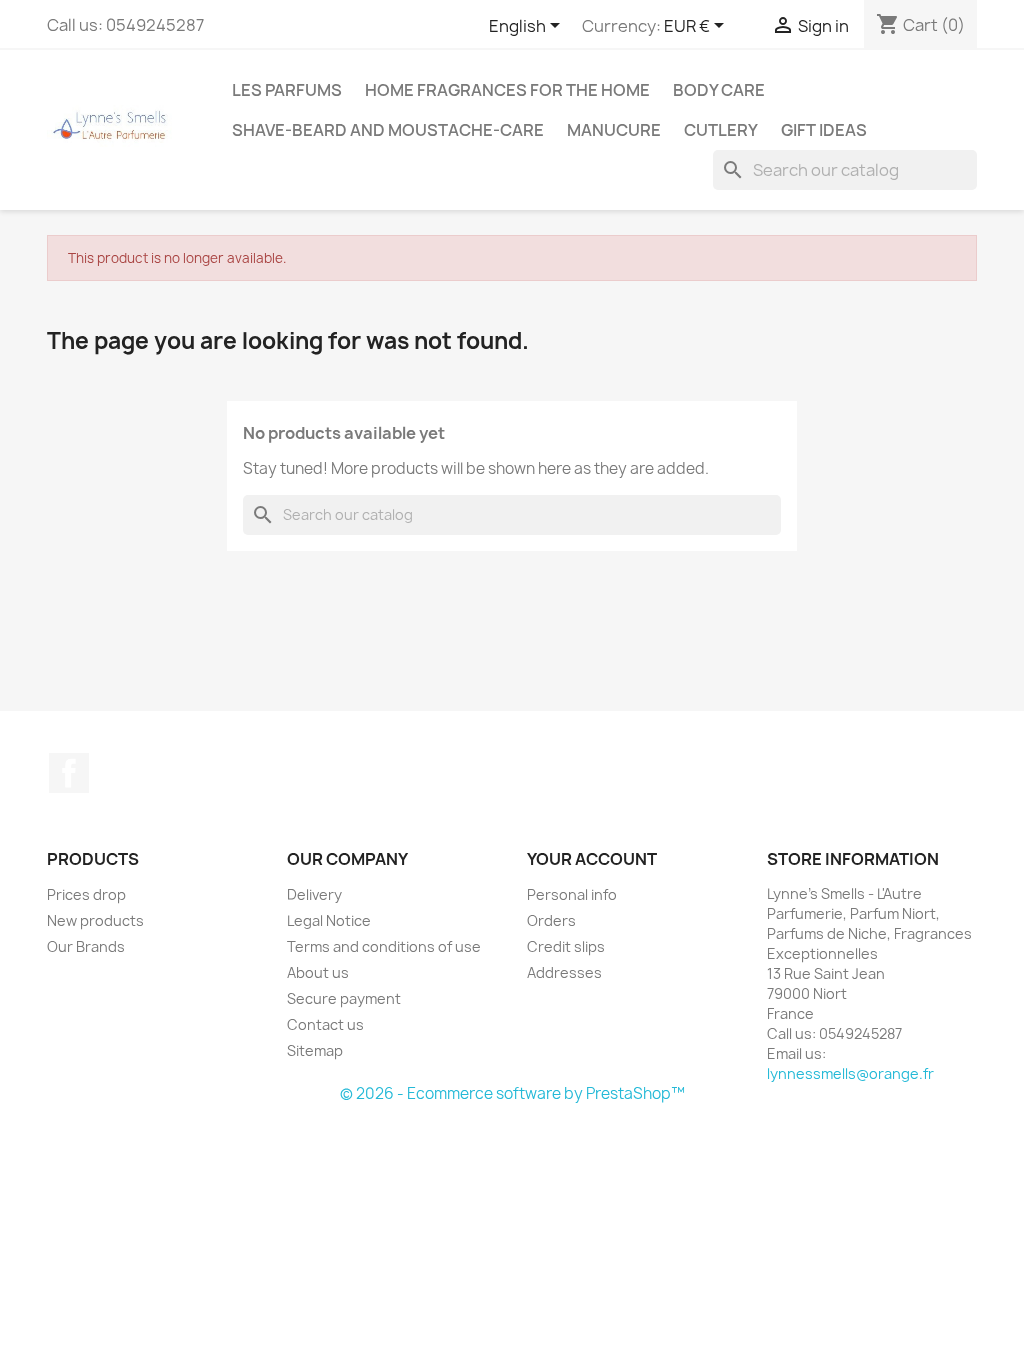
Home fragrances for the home (507, 90)
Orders (551, 920)
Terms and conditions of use (384, 946)
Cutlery (721, 130)
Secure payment (344, 998)
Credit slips (566, 946)
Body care (719, 90)
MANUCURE (614, 130)
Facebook (69, 773)
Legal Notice (329, 920)
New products (95, 920)
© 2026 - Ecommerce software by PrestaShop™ (512, 1093)
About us (318, 972)
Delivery (314, 894)
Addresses (564, 972)
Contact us (325, 1024)
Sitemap (315, 1050)
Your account (592, 859)
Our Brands (86, 946)
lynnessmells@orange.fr (850, 1073)
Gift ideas (824, 130)
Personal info (572, 894)
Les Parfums (287, 90)
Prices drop (86, 894)
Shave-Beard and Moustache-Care (388, 130)
